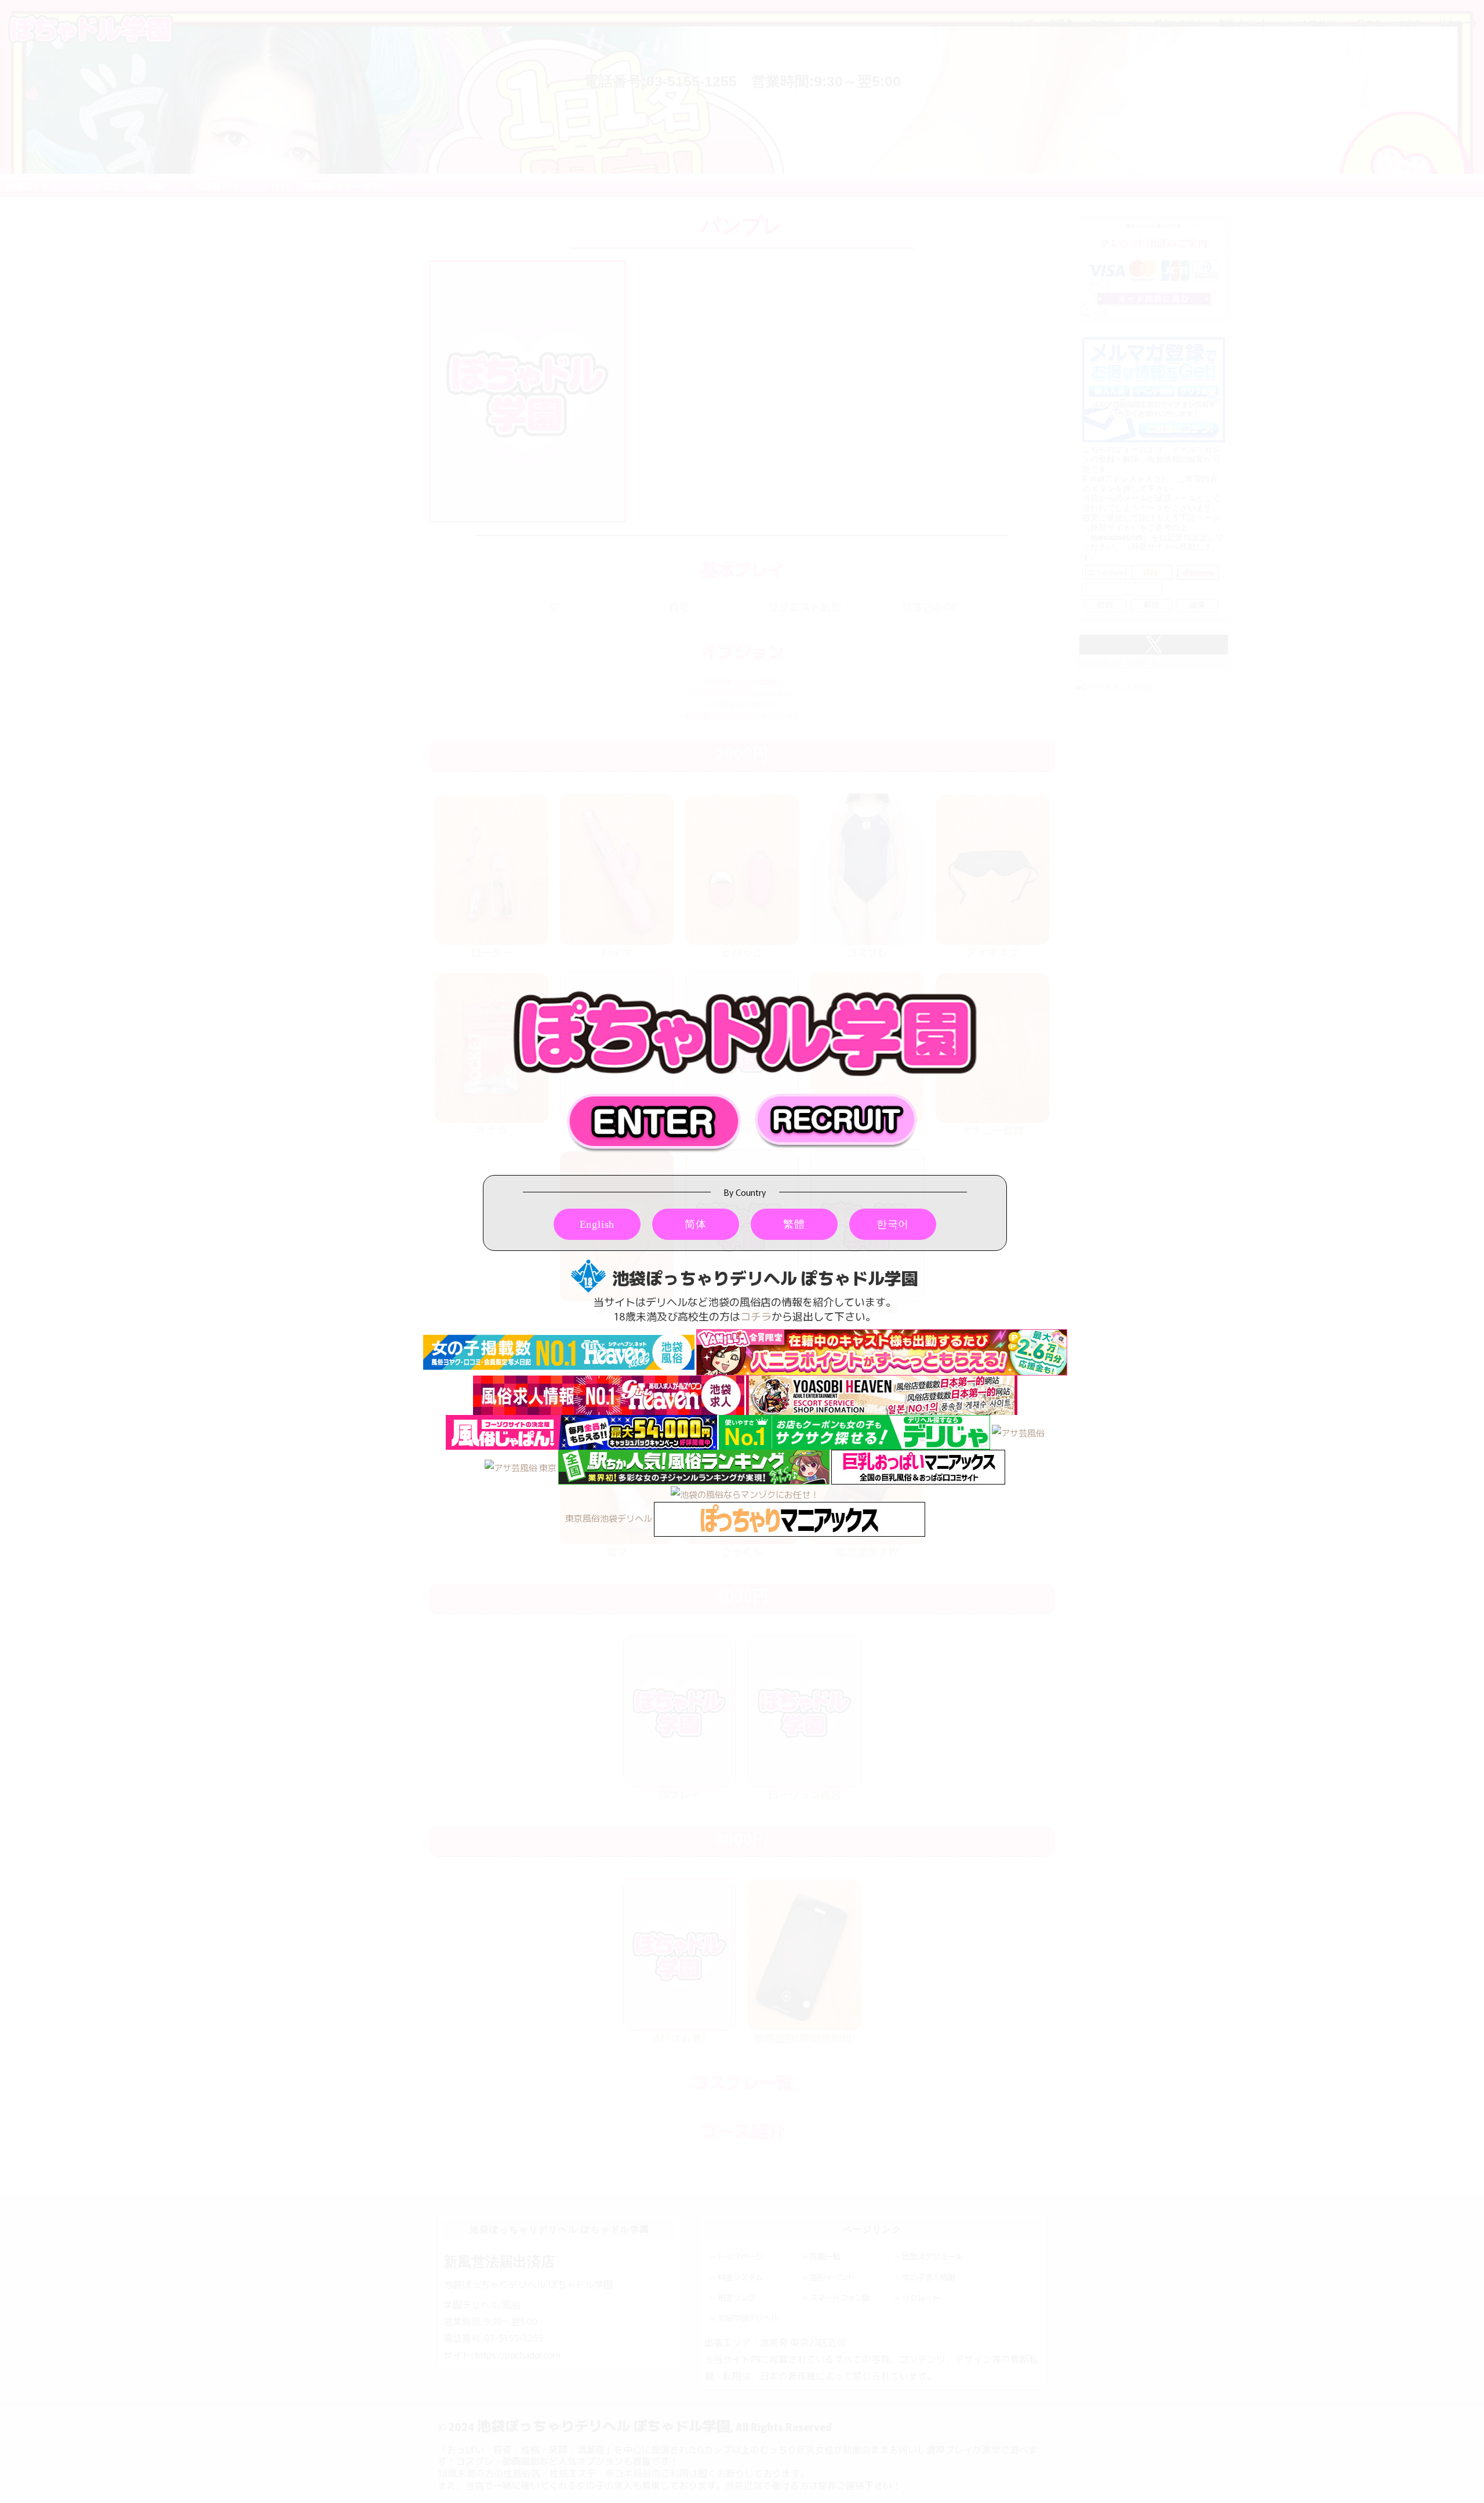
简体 (696, 1224)
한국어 (893, 1224)
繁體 (794, 1224)
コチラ (756, 1316)
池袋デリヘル (626, 1518)
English (597, 1224)
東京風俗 (583, 1518)
